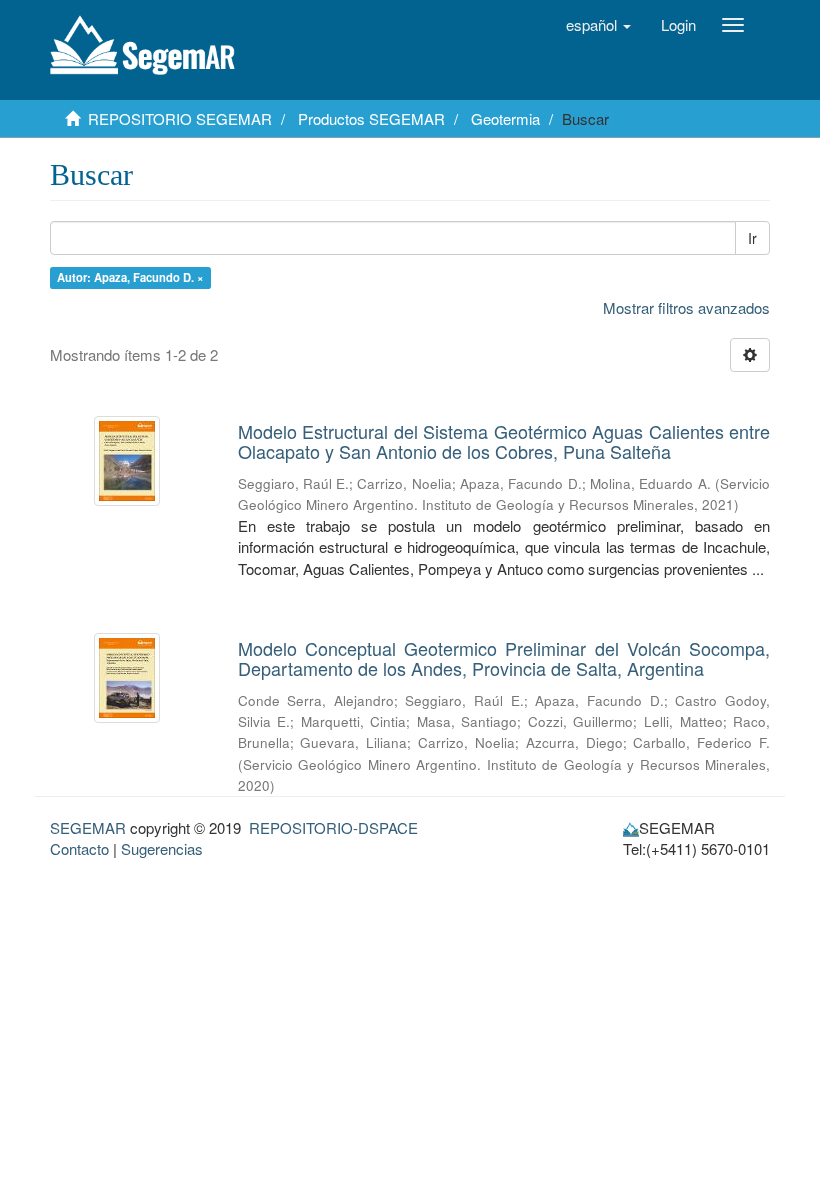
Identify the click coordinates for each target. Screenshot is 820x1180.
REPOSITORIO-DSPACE (333, 827)
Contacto (79, 848)
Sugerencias (162, 848)
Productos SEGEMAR (371, 118)
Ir (752, 238)
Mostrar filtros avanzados (686, 307)
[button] (598, 25)
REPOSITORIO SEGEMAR (180, 118)
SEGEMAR (88, 827)
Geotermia (505, 118)
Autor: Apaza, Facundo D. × (130, 277)
